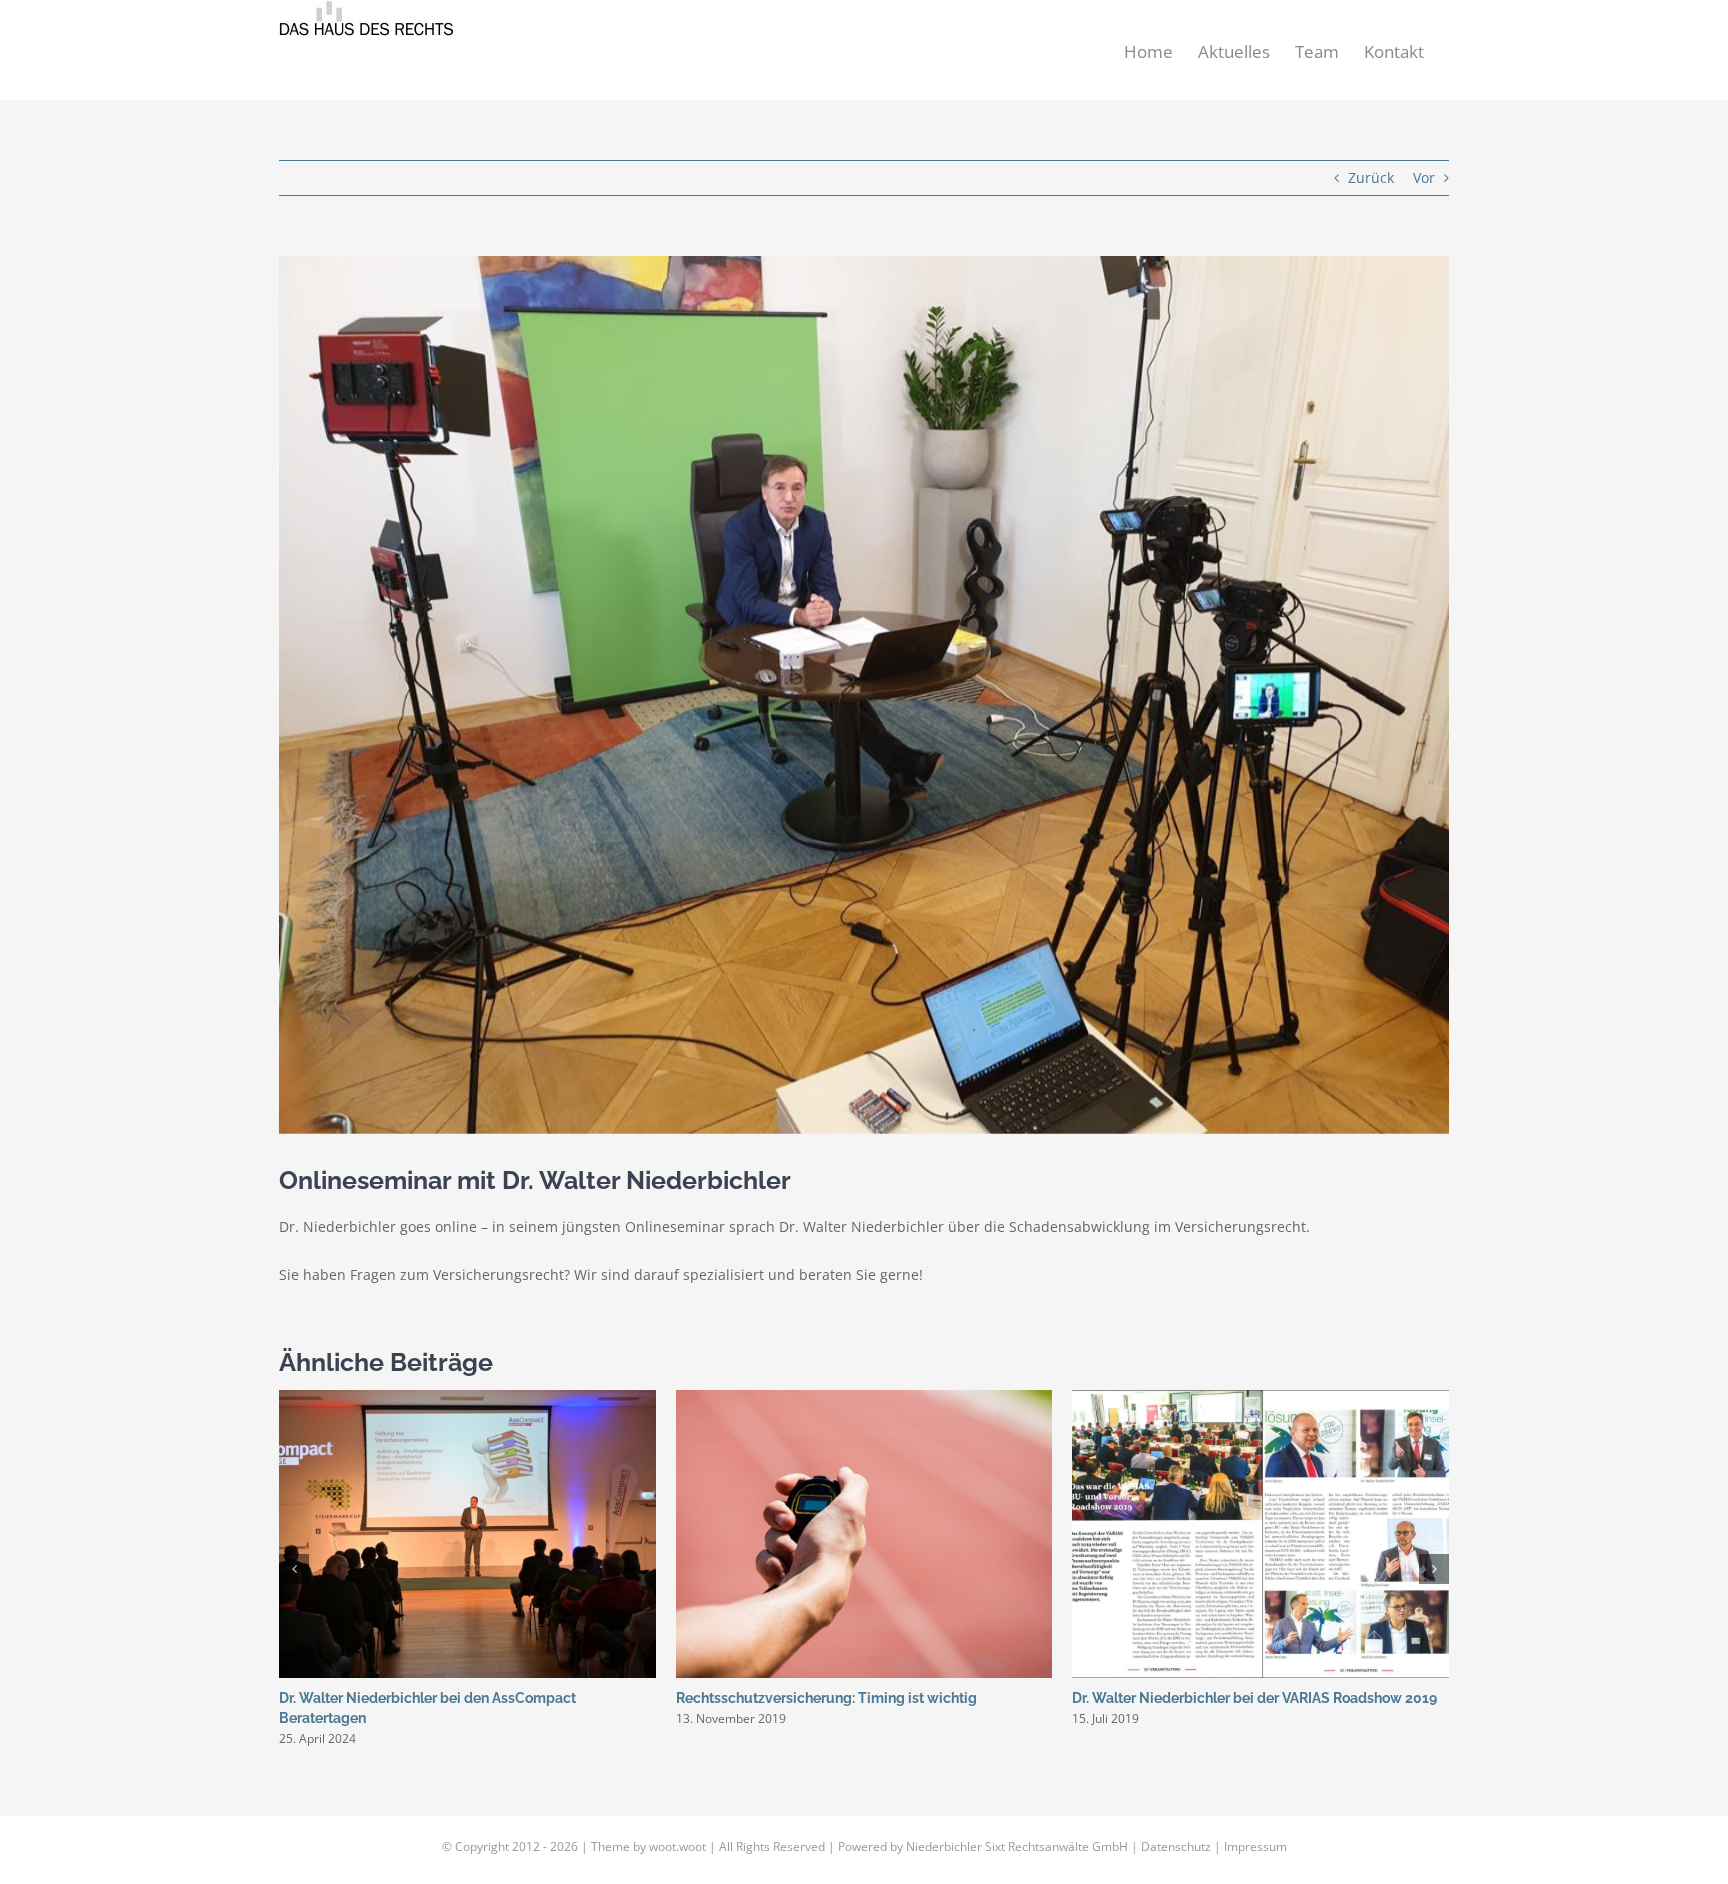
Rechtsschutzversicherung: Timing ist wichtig (826, 1698)
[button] (294, 1569)
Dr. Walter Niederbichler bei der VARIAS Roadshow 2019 (1254, 1698)
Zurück (1371, 177)
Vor (1424, 177)
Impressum (1255, 1846)
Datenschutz (1176, 1846)
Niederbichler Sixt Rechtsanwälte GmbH (1017, 1846)
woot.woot (677, 1846)
